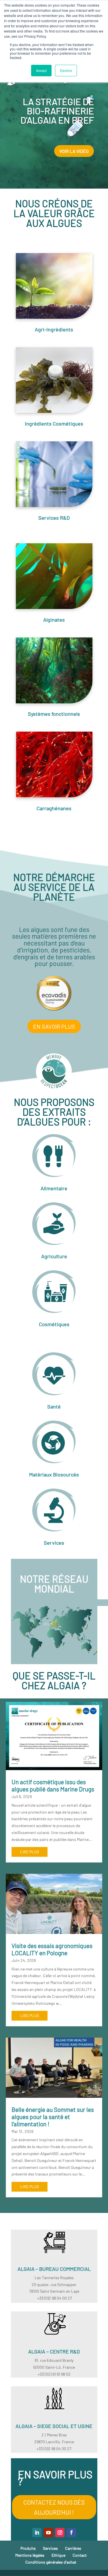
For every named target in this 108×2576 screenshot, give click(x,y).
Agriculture (54, 1256)
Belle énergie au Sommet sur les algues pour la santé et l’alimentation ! (53, 2117)
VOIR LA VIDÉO (74, 151)
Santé (54, 1406)
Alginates (54, 620)
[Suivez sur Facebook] (71, 2533)
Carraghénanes (54, 808)
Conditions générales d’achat (51, 2562)
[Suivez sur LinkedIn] (37, 2533)
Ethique (58, 2555)
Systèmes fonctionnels (54, 714)
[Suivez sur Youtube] (48, 2533)
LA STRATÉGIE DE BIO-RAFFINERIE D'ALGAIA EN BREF (57, 111)
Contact (80, 2555)
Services (54, 1543)
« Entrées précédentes (25, 2209)
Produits (28, 2548)
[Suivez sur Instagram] (60, 2533)
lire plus (30, 1852)
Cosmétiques (54, 1324)
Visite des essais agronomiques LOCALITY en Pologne (52, 1949)
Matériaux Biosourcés (54, 1474)
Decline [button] (66, 70)
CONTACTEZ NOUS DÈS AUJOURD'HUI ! (54, 2507)
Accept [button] (41, 70)
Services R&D (54, 518)
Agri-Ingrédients (54, 329)
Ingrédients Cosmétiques (54, 424)
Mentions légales (30, 2555)
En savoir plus (54, 1026)
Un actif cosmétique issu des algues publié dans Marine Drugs (53, 1785)
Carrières (73, 2548)
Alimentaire (54, 1188)
